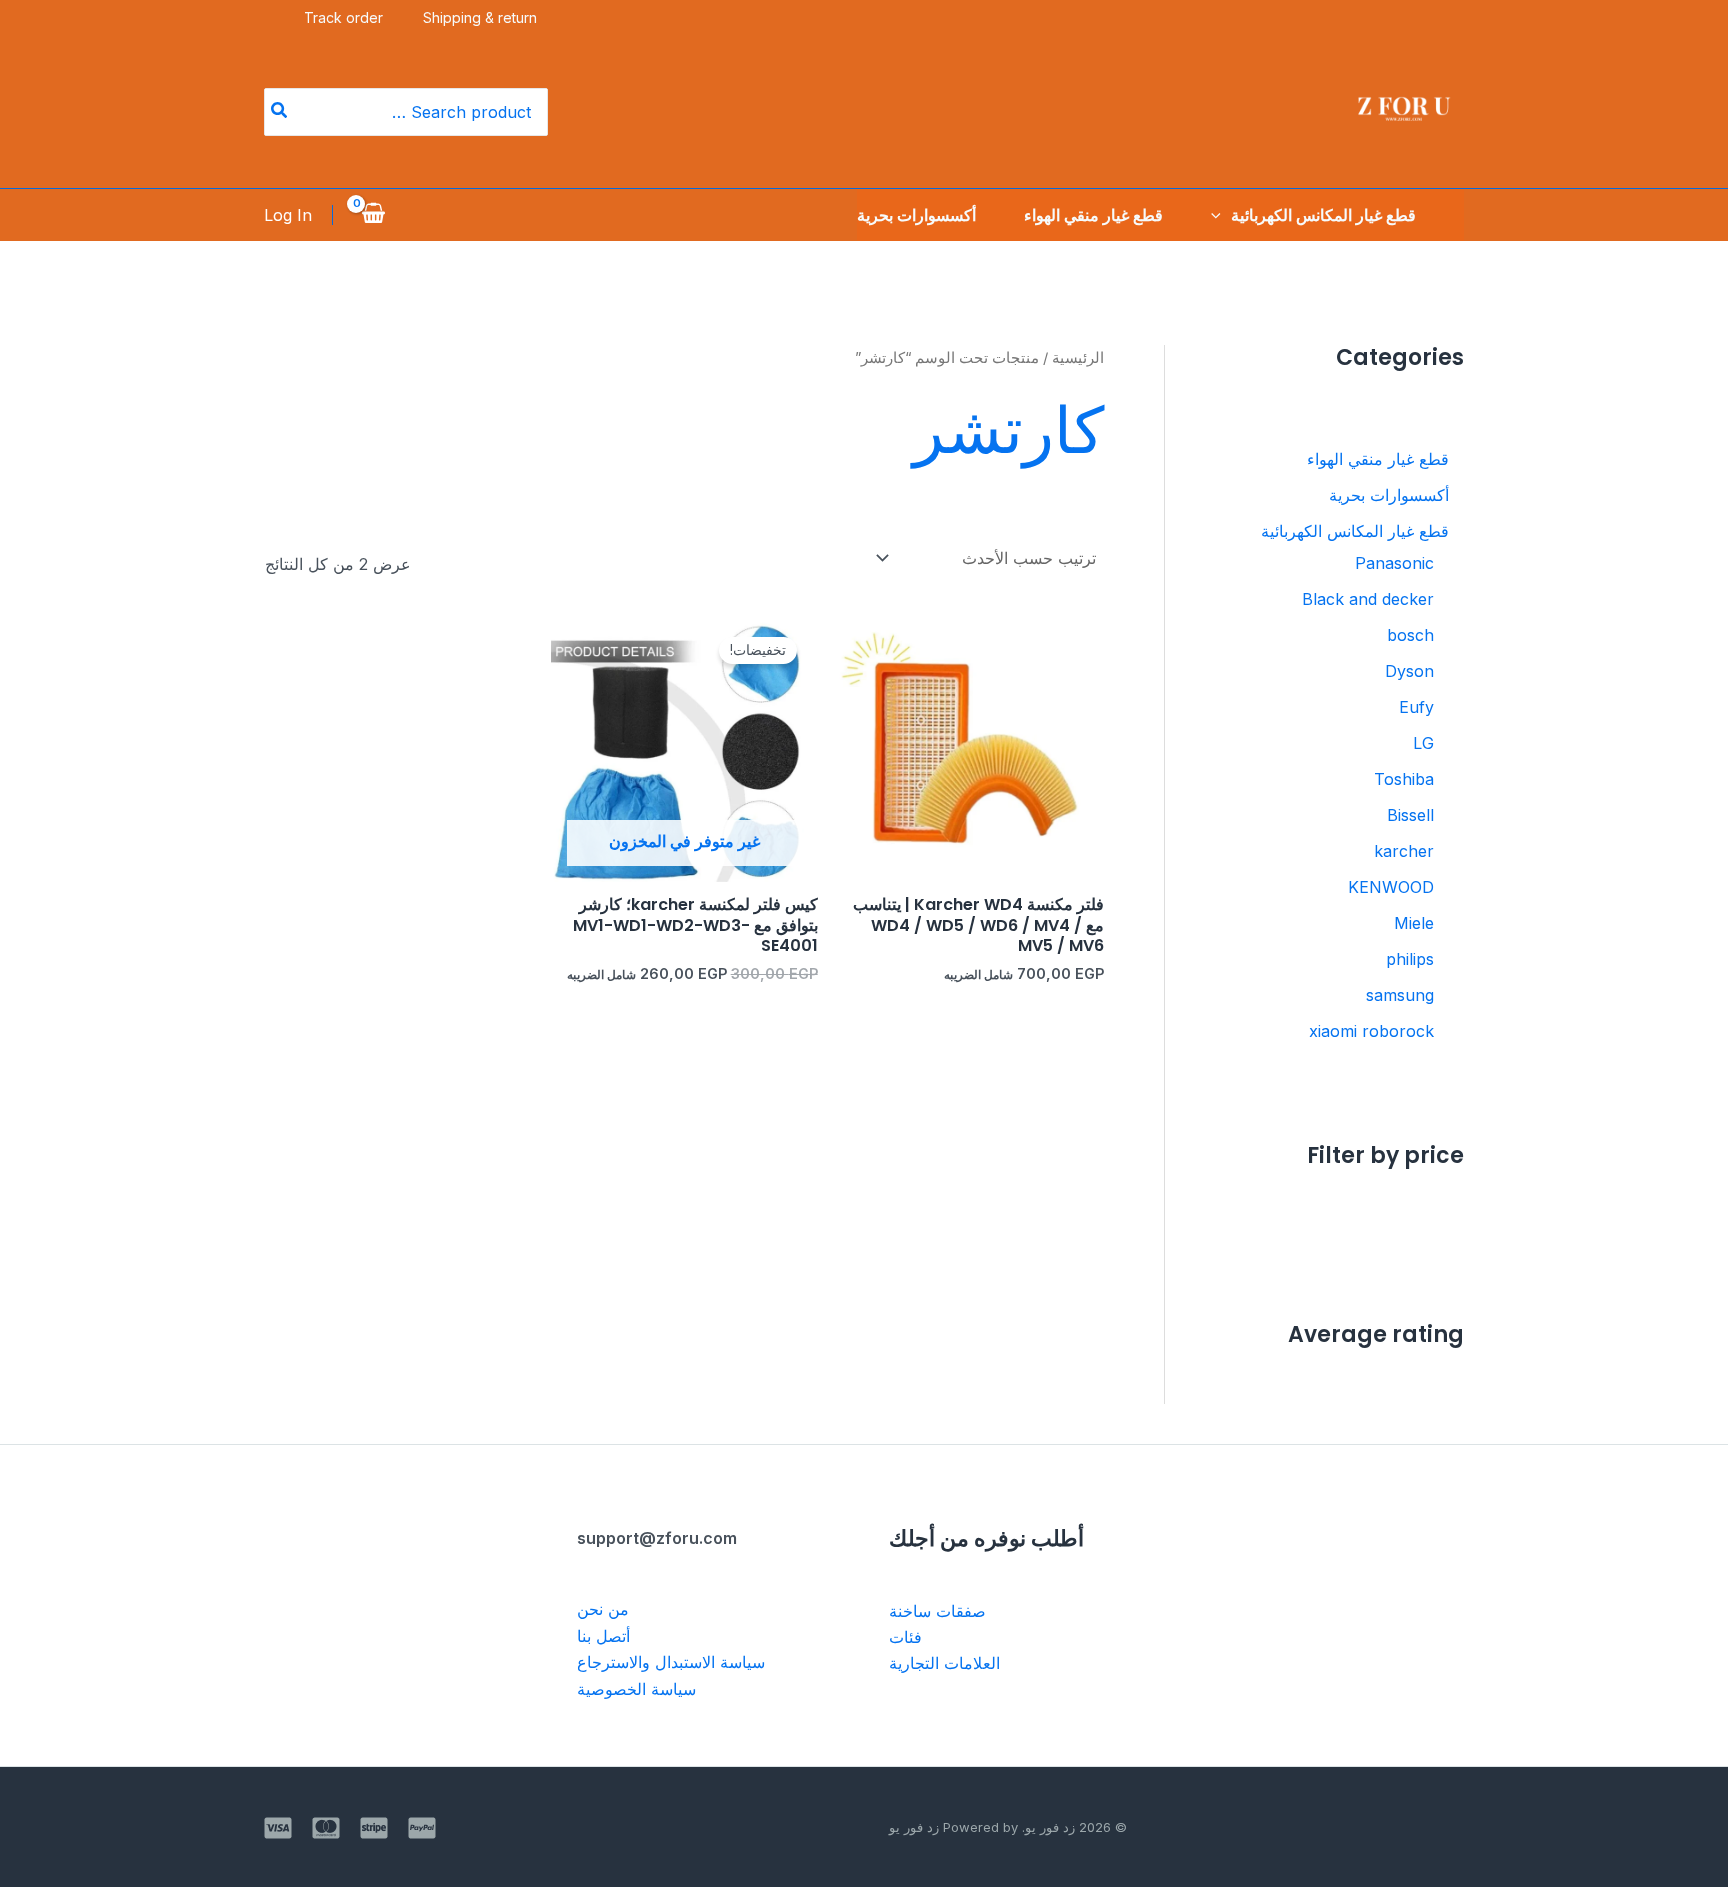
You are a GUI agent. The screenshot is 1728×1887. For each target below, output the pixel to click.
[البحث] (278, 112)
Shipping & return (480, 17)
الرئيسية (1078, 358)
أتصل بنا (603, 1636)
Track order (343, 17)
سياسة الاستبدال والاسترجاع (671, 1662)
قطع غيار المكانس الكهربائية (1323, 215)
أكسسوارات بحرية (916, 215)
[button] (1221, 215)
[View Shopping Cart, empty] (374, 215)
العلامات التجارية (944, 1663)
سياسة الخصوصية (636, 1689)
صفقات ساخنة (937, 1611)
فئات (905, 1637)
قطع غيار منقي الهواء (1093, 215)
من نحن (603, 1609)
